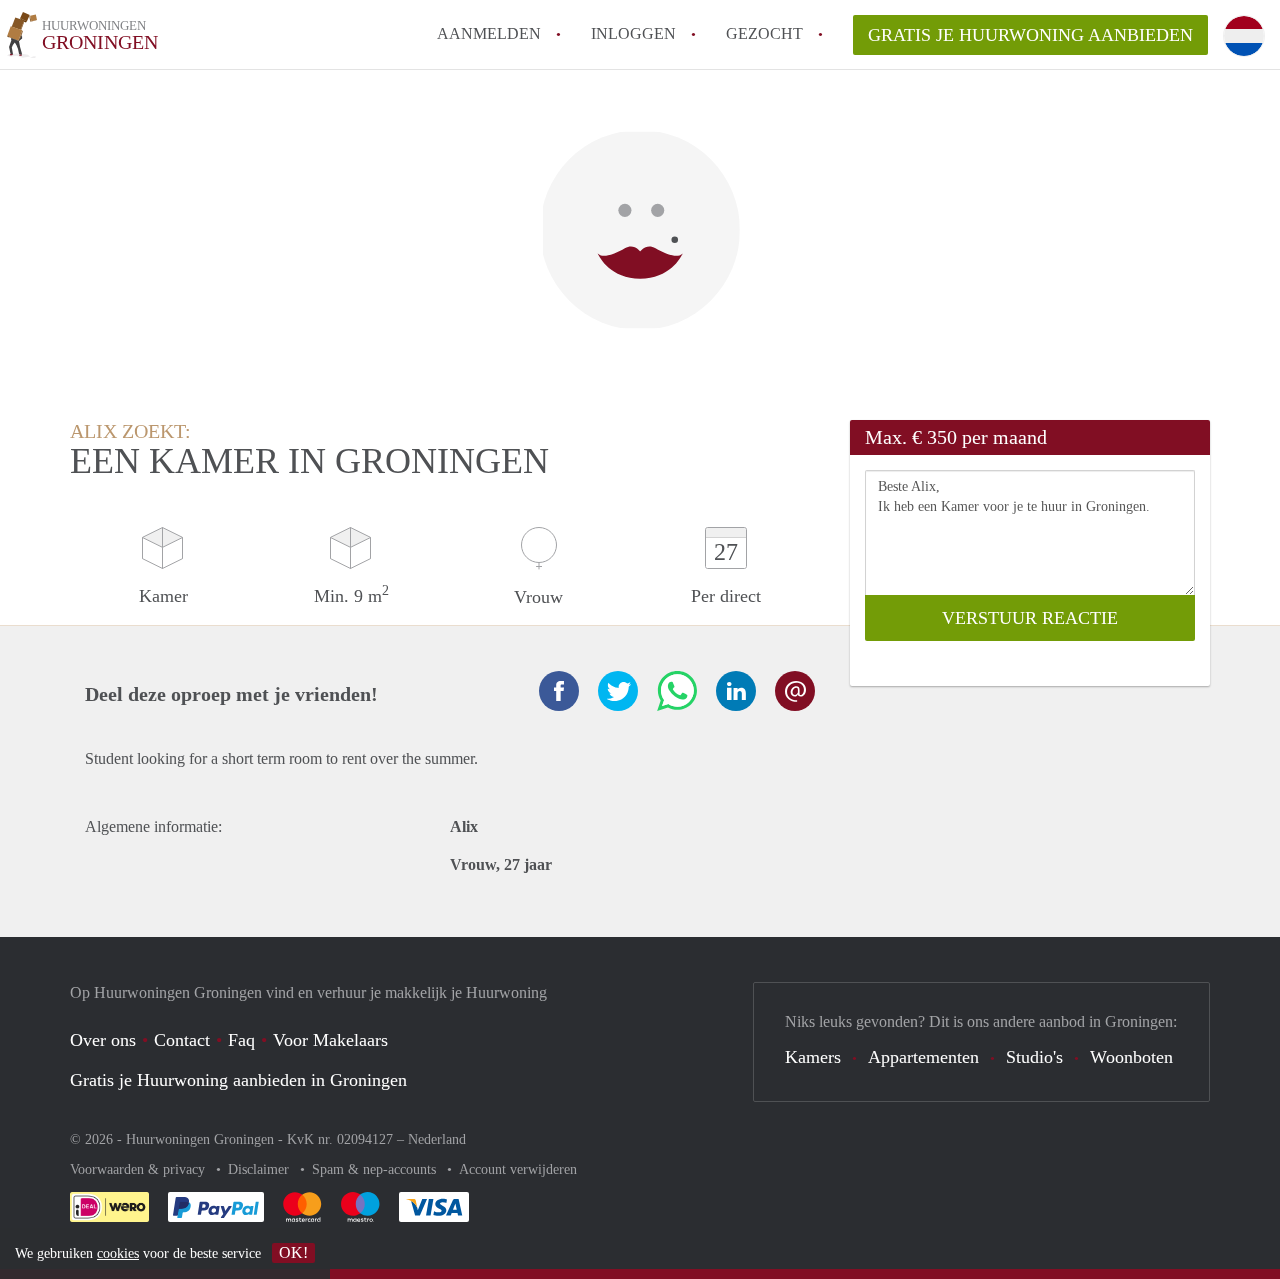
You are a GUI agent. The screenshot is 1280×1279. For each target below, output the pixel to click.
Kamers (813, 1057)
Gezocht (764, 33)
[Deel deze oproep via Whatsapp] (677, 691)
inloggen (633, 33)
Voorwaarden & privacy (139, 1169)
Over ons (103, 1040)
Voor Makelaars (330, 1040)
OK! (293, 1252)
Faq (241, 1040)
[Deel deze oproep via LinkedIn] (736, 691)
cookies (118, 1253)
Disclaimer (260, 1169)
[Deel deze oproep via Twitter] (618, 691)
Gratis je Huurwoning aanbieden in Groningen (238, 1080)
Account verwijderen (518, 1169)
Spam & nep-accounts (376, 1169)
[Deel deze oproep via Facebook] (559, 691)
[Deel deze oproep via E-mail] (795, 691)
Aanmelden (489, 33)
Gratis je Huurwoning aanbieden (1030, 35)
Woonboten (1131, 1057)
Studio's (1034, 1057)
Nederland (437, 1139)
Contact (182, 1040)
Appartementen (923, 1057)
